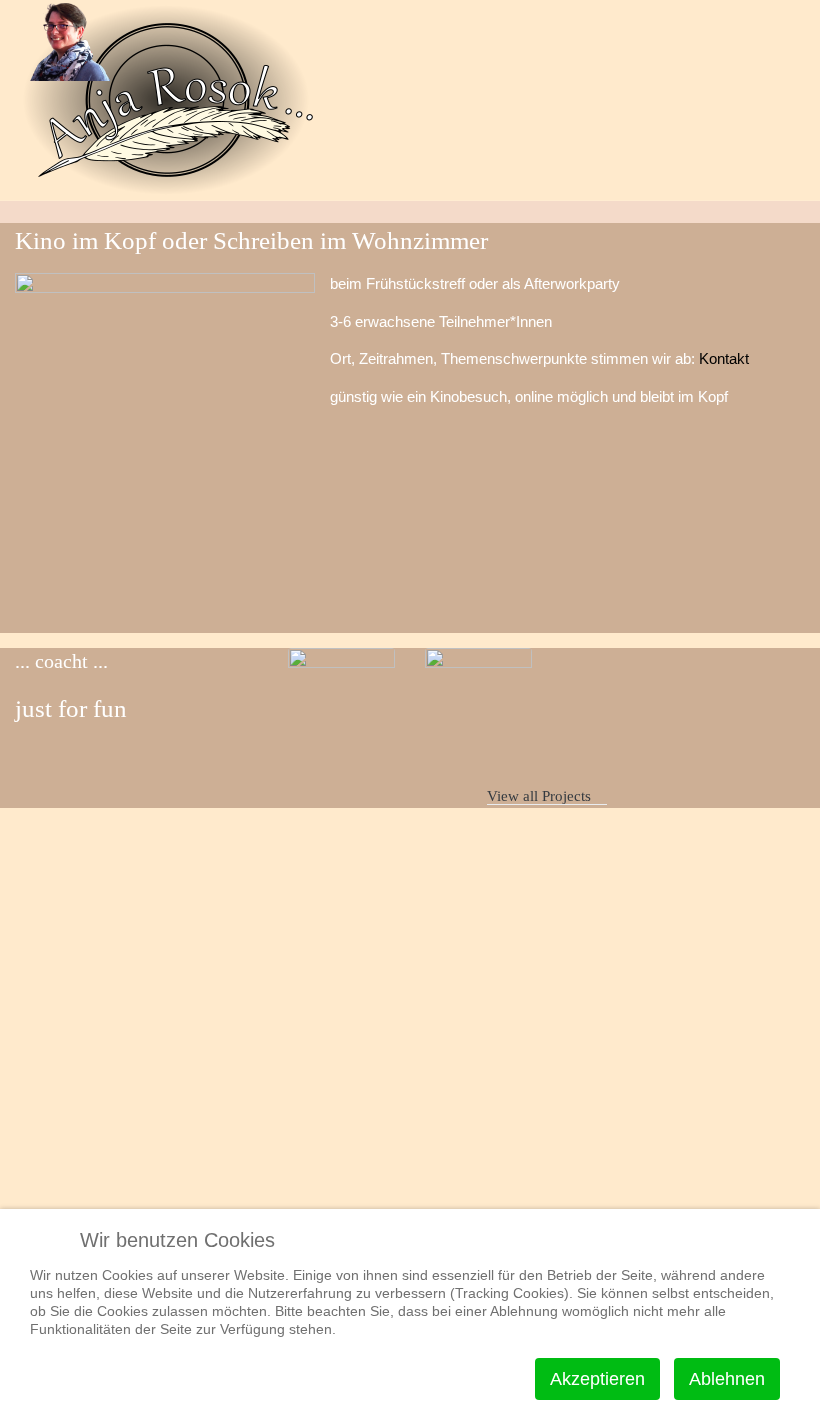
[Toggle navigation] (764, 212)
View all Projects (541, 796)
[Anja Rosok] (65, 40)
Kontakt (724, 358)
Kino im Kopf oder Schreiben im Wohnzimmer (375, 733)
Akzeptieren (597, 1379)
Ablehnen (727, 1379)
